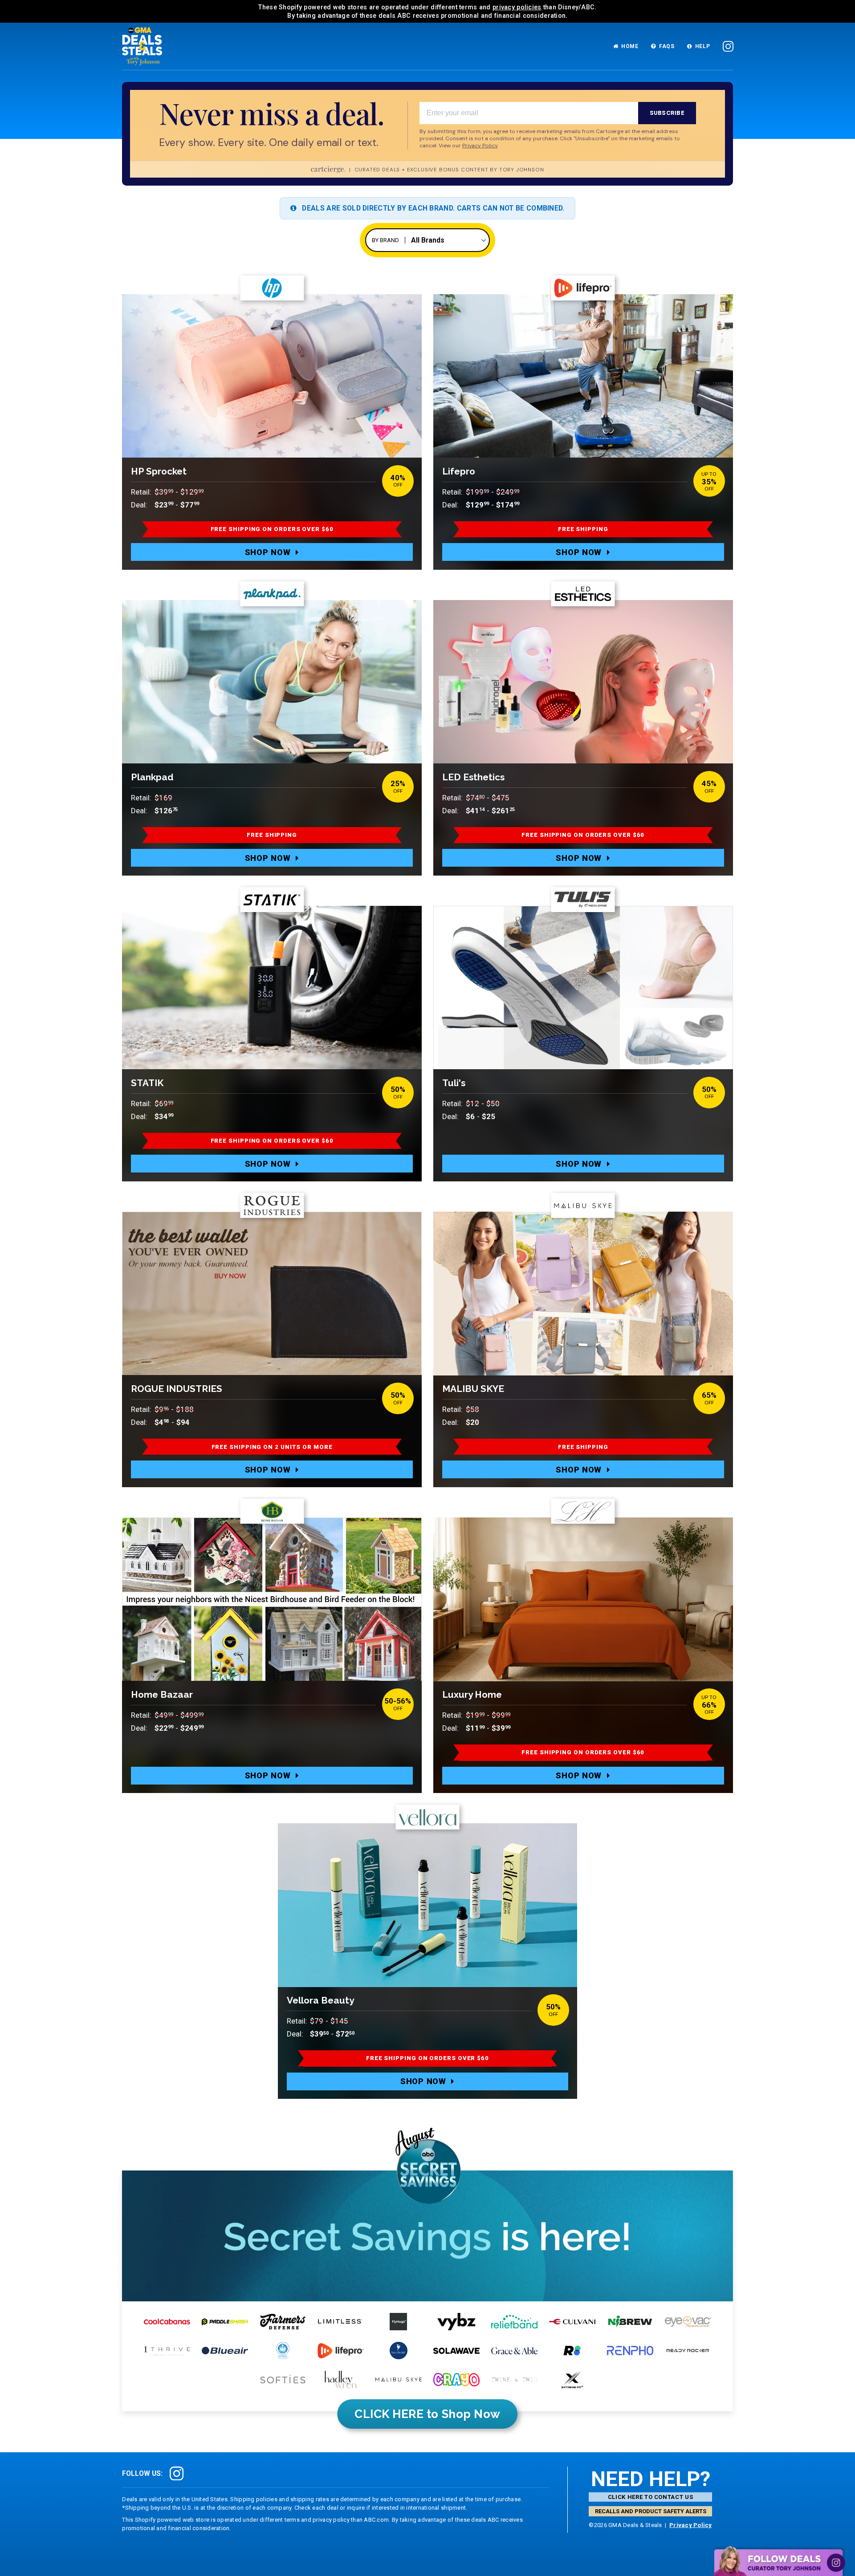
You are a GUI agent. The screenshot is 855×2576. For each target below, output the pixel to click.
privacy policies (517, 7)
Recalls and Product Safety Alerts (651, 2511)
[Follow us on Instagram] (728, 47)
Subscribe (667, 113)
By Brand (385, 240)
